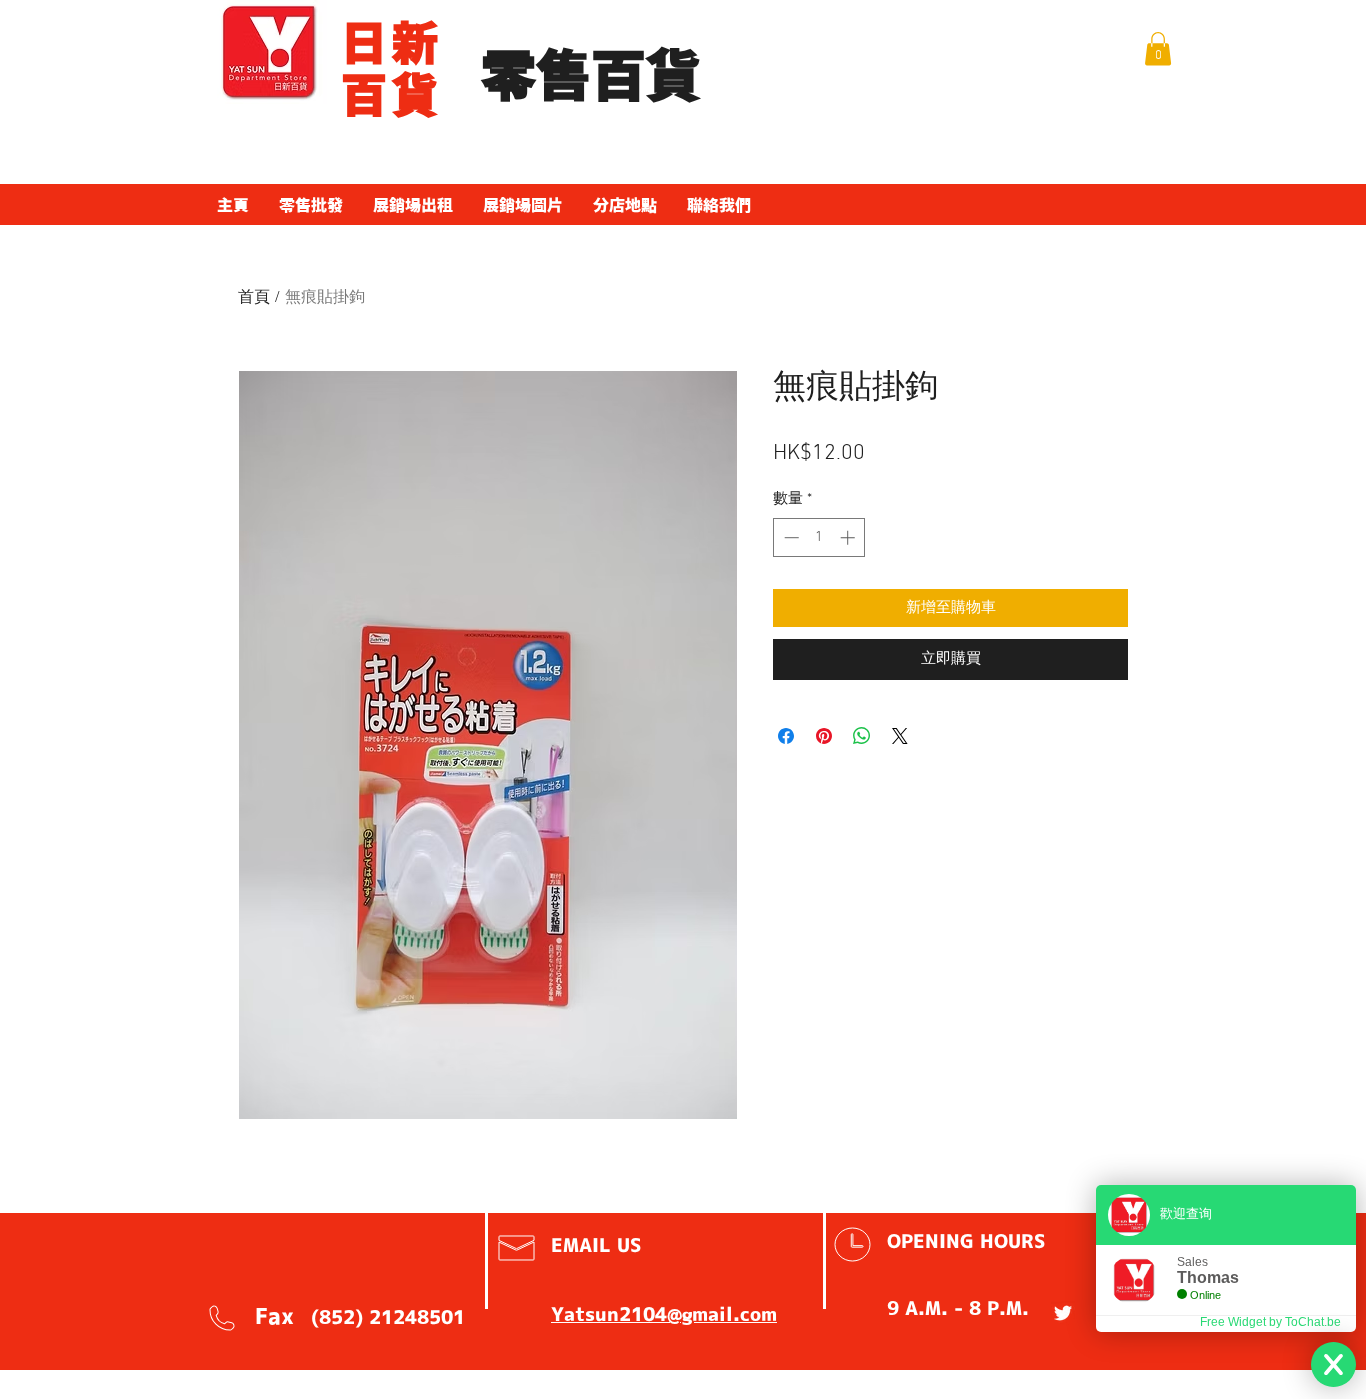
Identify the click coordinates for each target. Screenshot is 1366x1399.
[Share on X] (900, 736)
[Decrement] (789, 537)
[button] (1158, 48)
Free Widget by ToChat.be (1270, 1322)
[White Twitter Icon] (1063, 1313)
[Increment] (849, 537)
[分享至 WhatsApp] (862, 736)
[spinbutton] (819, 537)
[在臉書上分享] (786, 736)
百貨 (391, 95)
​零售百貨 (591, 76)
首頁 (254, 298)
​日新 (391, 43)
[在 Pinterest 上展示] (824, 736)
